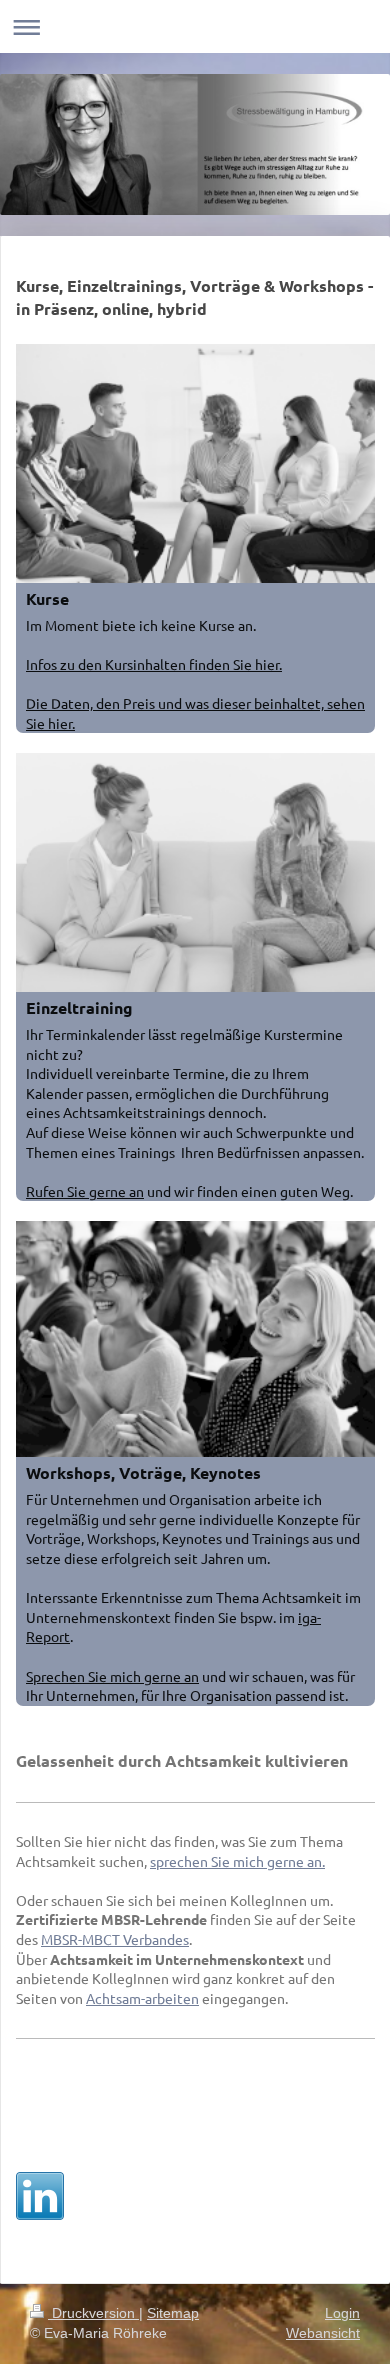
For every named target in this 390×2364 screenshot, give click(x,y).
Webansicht (323, 2333)
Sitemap (173, 2313)
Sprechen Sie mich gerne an (112, 1676)
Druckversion (93, 2313)
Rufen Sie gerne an (85, 1191)
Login (342, 2313)
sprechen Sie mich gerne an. (237, 1861)
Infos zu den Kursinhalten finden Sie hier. (154, 664)
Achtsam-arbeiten (142, 1998)
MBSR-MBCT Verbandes (115, 1939)
